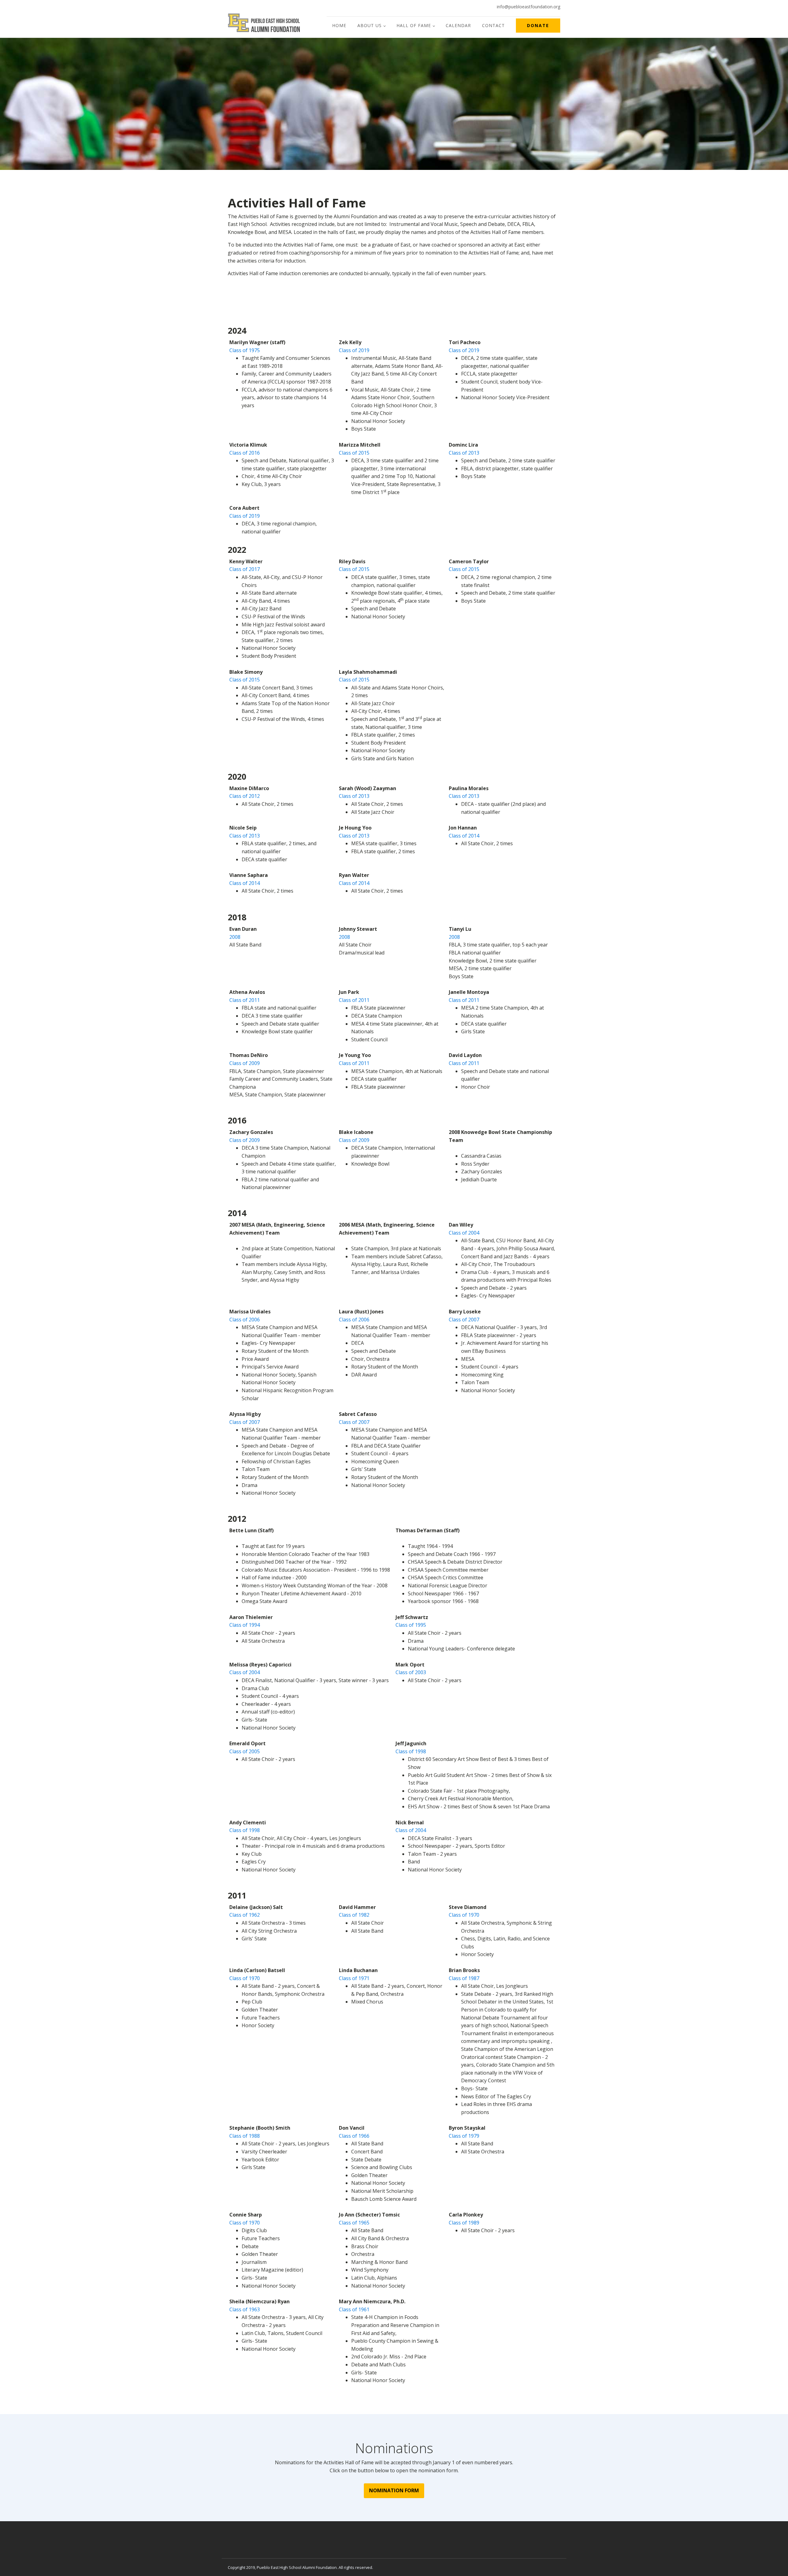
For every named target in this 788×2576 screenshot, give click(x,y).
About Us (370, 25)
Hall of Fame (414, 25)
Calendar (458, 25)
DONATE (538, 25)
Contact (493, 25)
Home (339, 25)
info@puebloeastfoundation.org (529, 7)
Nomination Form (394, 2490)
